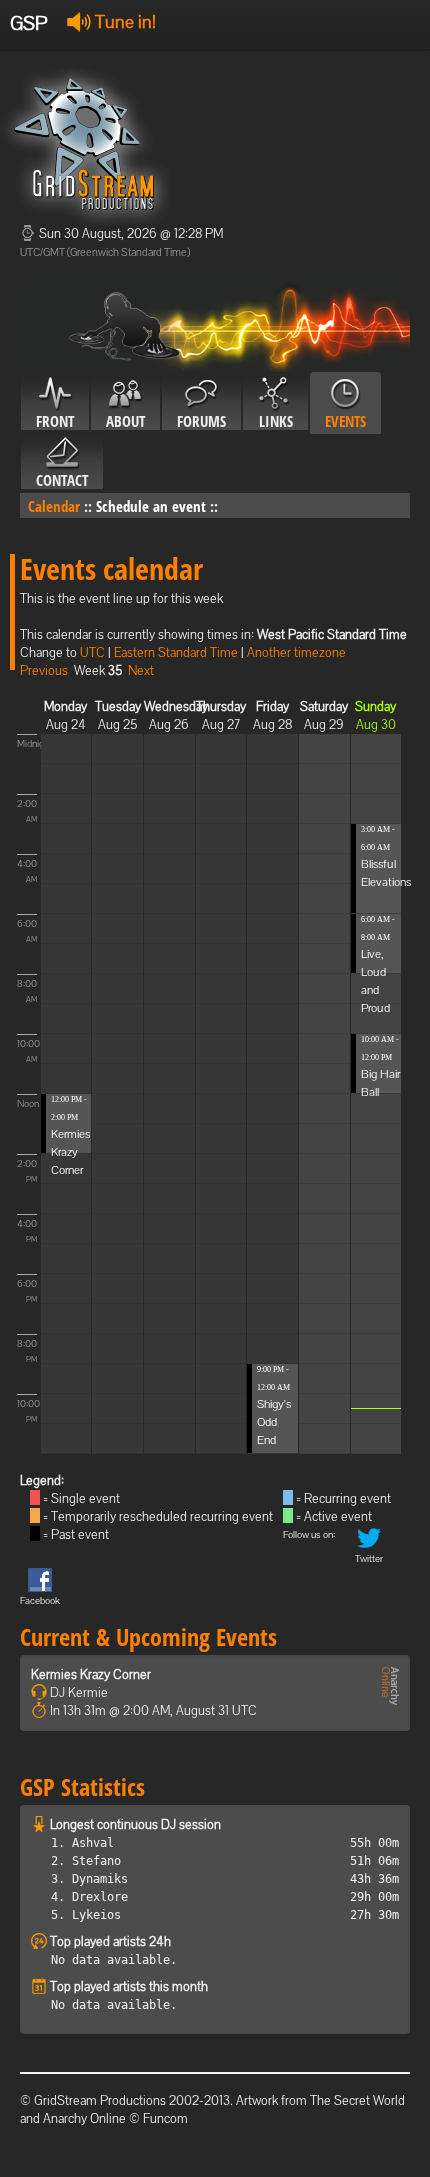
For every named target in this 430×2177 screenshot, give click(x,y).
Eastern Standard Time (176, 652)
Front (55, 421)
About (125, 421)
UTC (92, 652)
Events (345, 421)
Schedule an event (151, 506)
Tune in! (123, 21)
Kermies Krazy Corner (70, 1152)
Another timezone (296, 652)
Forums (201, 421)
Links (276, 421)
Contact (62, 480)
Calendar (54, 506)
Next (141, 670)
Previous (44, 670)
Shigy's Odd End (274, 1422)
